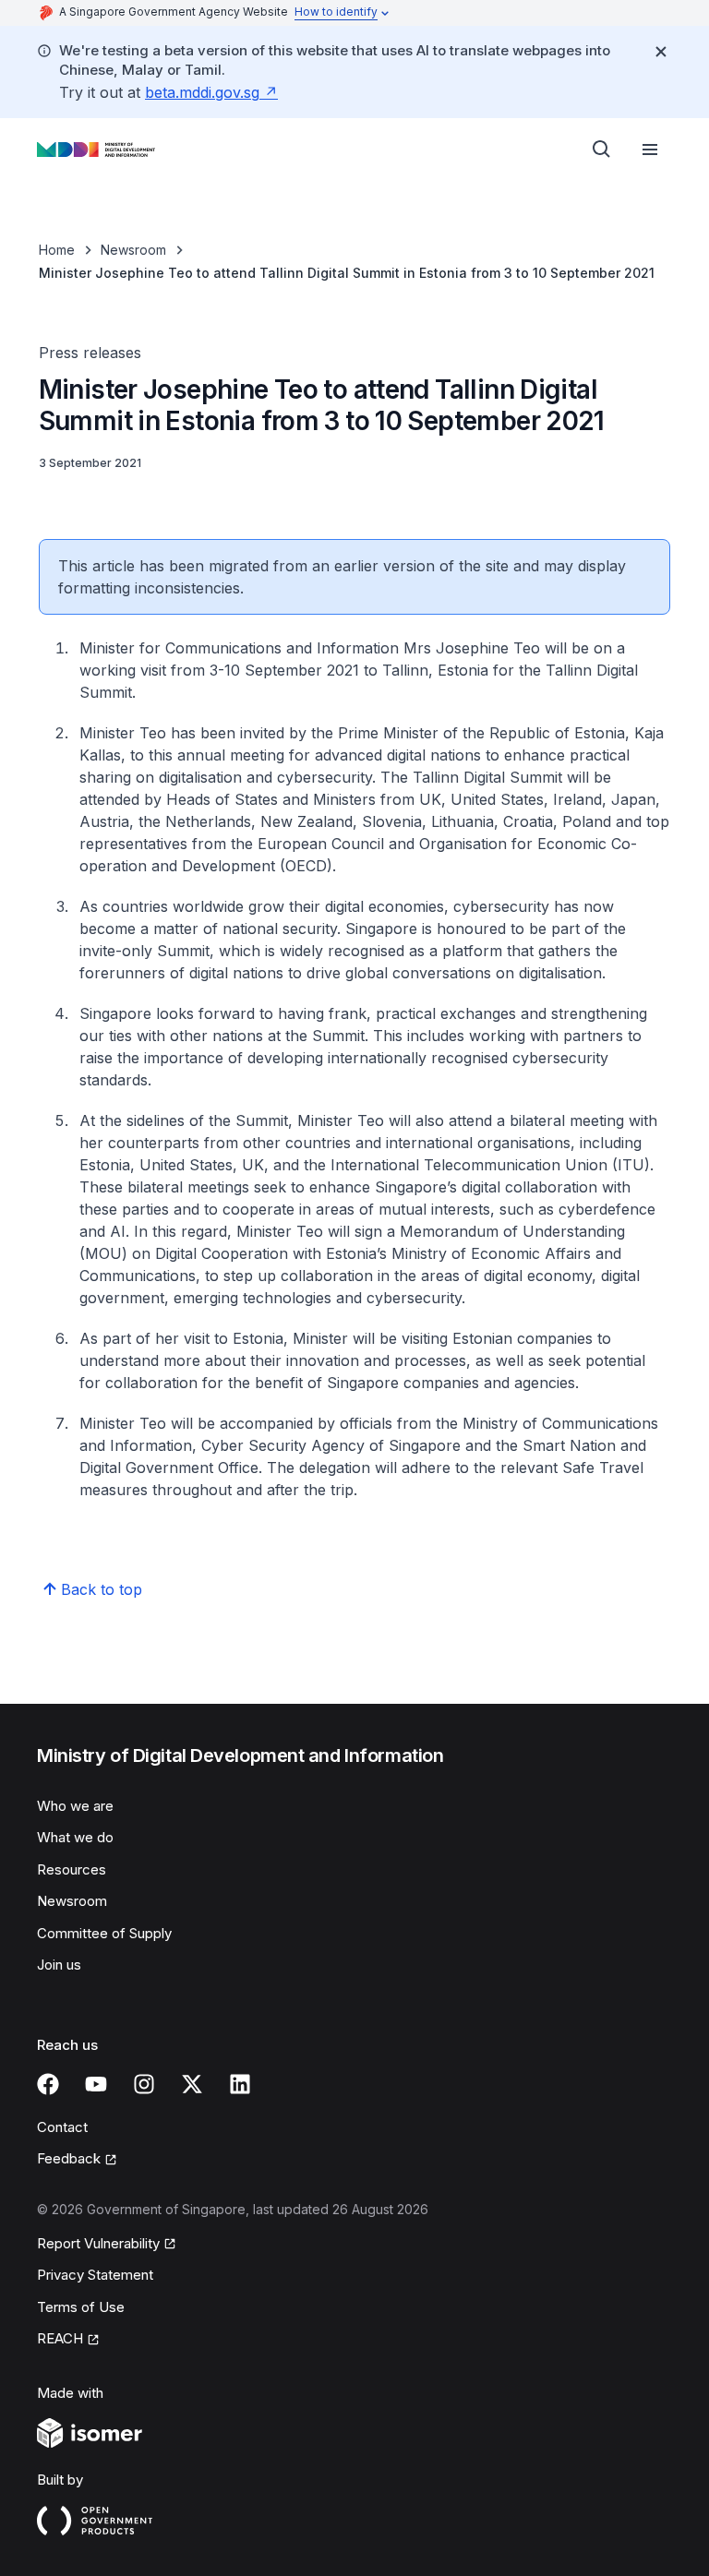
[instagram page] (144, 2084)
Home (57, 250)
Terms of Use (81, 2307)
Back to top (102, 1589)
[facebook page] (48, 2084)
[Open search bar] (602, 150)
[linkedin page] (240, 2084)
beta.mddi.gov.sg (202, 92)
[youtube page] (96, 2084)
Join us (59, 1965)
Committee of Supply (104, 1933)
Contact (62, 2127)
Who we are (75, 1806)
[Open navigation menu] (650, 150)
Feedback (69, 2158)
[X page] (192, 2084)
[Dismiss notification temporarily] (661, 52)
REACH (60, 2338)
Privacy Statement (95, 2275)
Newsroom (133, 250)
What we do (75, 1837)
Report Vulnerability (98, 2243)
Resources (72, 1869)
